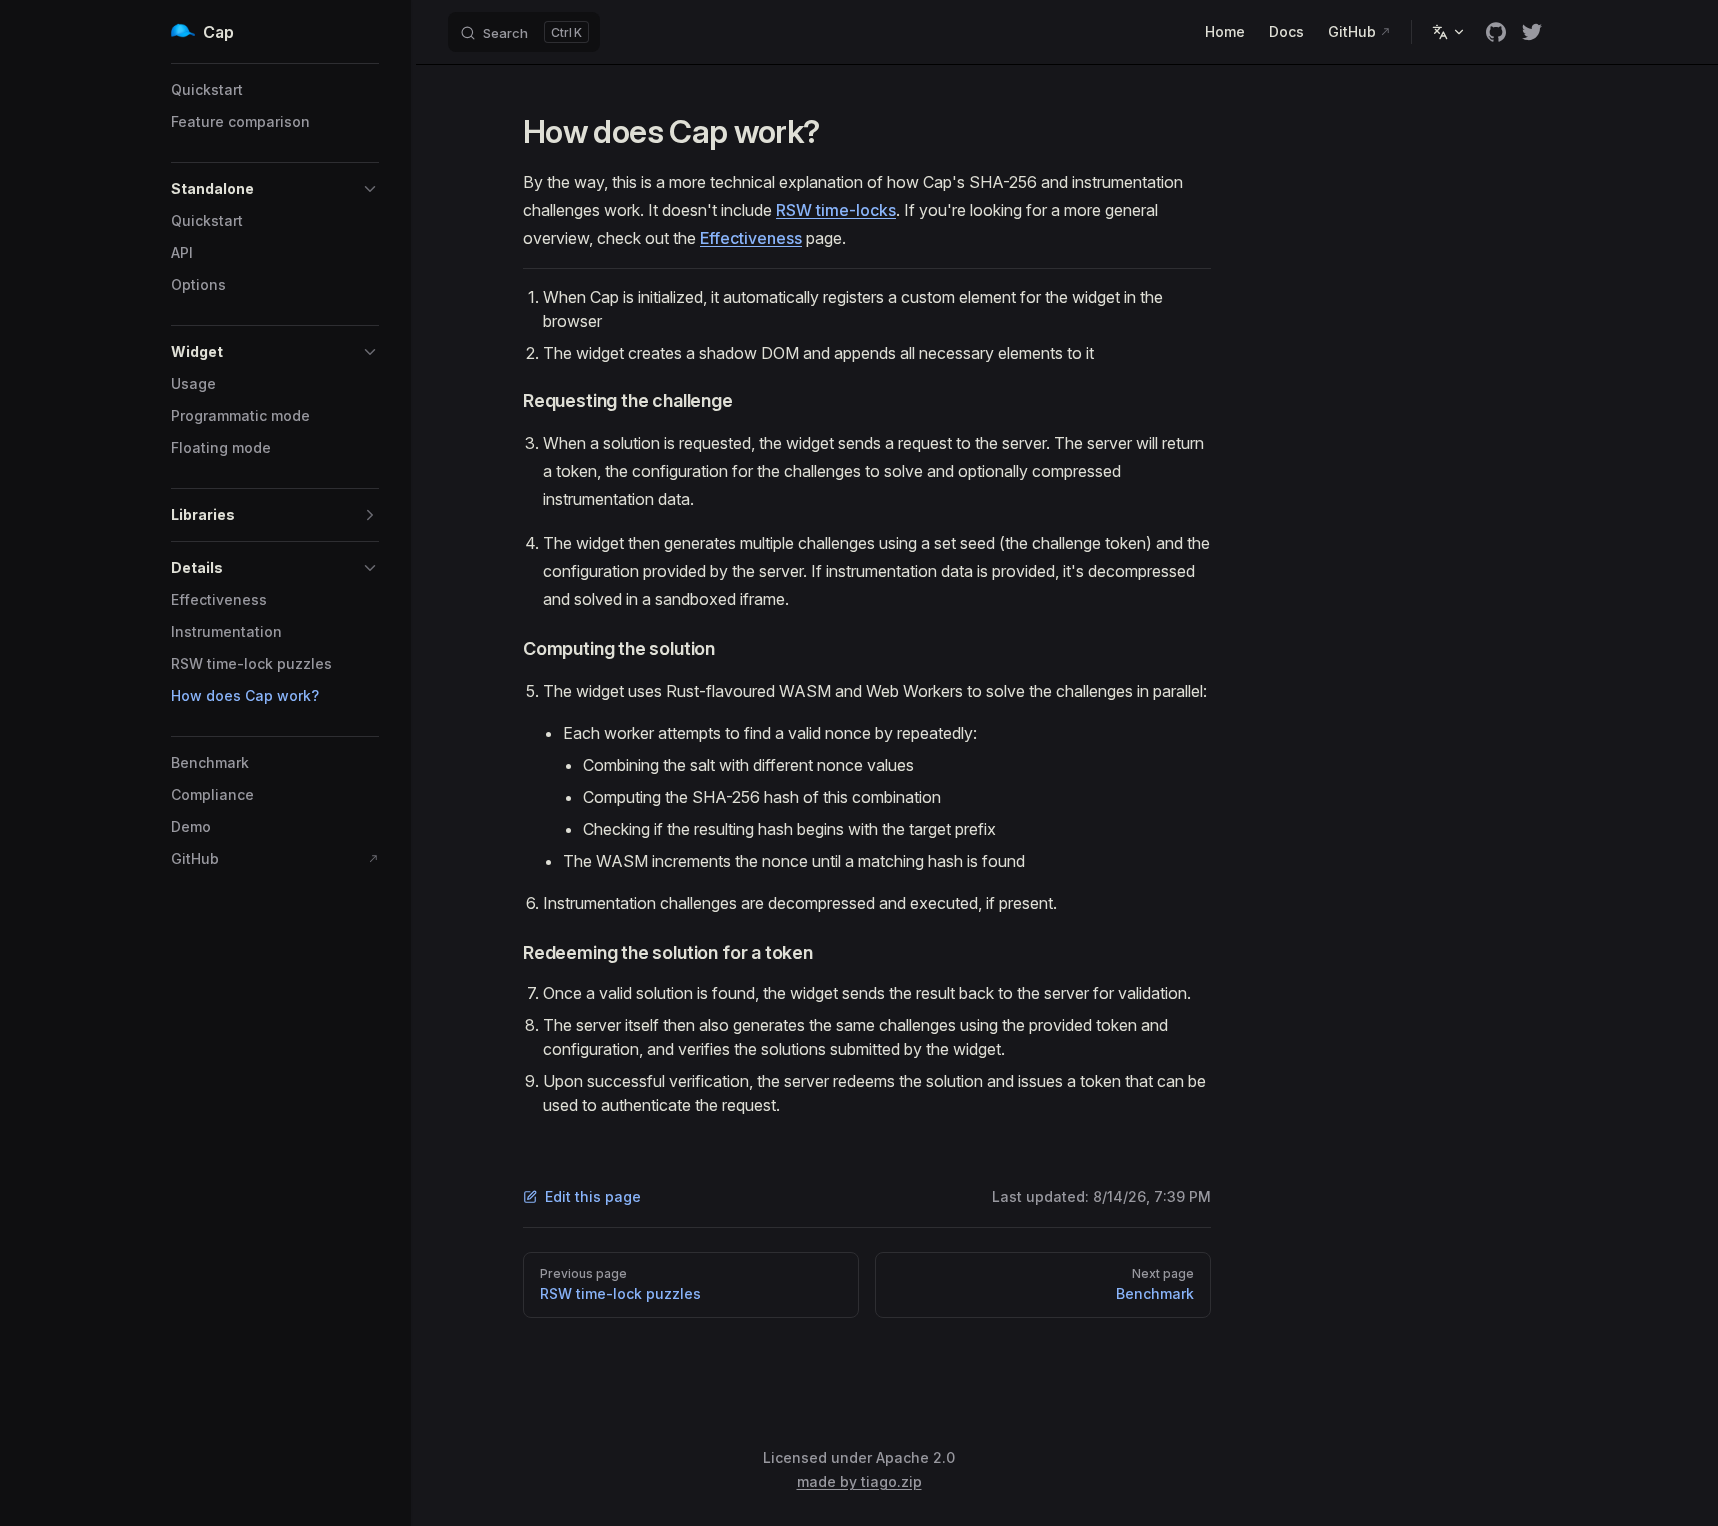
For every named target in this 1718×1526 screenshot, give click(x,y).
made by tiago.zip (859, 1481)
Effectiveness (751, 238)
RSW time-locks (836, 210)
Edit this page (593, 1196)
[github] (1496, 32)
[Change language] (1449, 32)
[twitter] (1532, 32)
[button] (275, 189)
